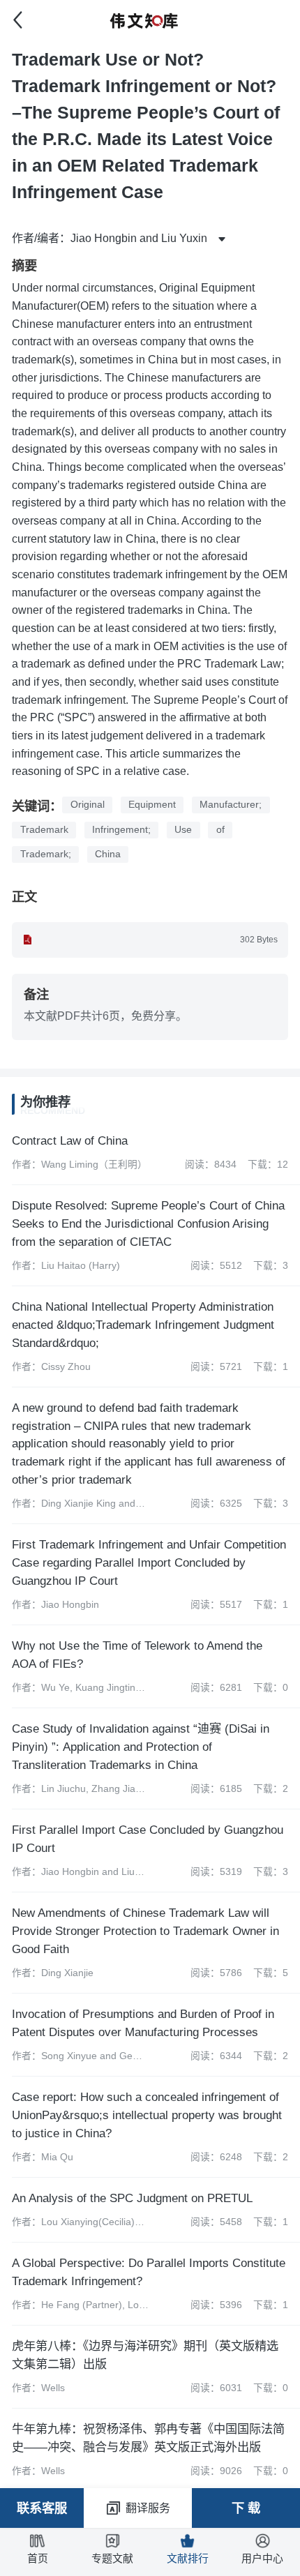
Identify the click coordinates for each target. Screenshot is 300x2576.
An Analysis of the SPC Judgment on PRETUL (132, 2198)
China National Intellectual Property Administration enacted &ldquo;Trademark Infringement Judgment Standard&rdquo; (143, 1325)
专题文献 (112, 2559)
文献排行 (188, 2559)
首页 (38, 2559)
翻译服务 (148, 2508)
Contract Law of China (70, 1140)
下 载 (246, 2508)
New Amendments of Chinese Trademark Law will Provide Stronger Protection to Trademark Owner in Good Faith (145, 1931)
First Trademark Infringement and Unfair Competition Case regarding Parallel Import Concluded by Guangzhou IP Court (149, 1562)
